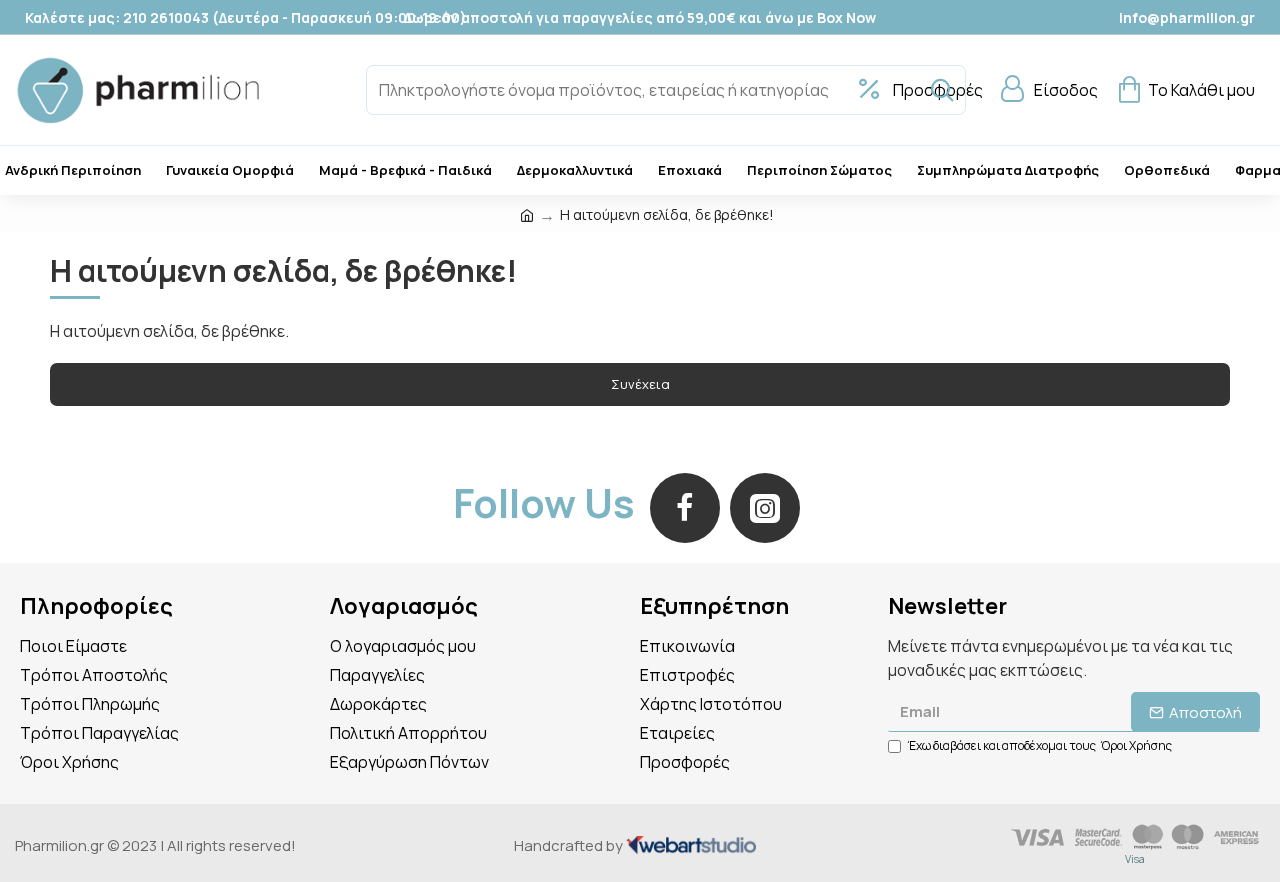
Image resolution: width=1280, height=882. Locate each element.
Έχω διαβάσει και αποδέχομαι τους (1040, 745)
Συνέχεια (640, 384)
